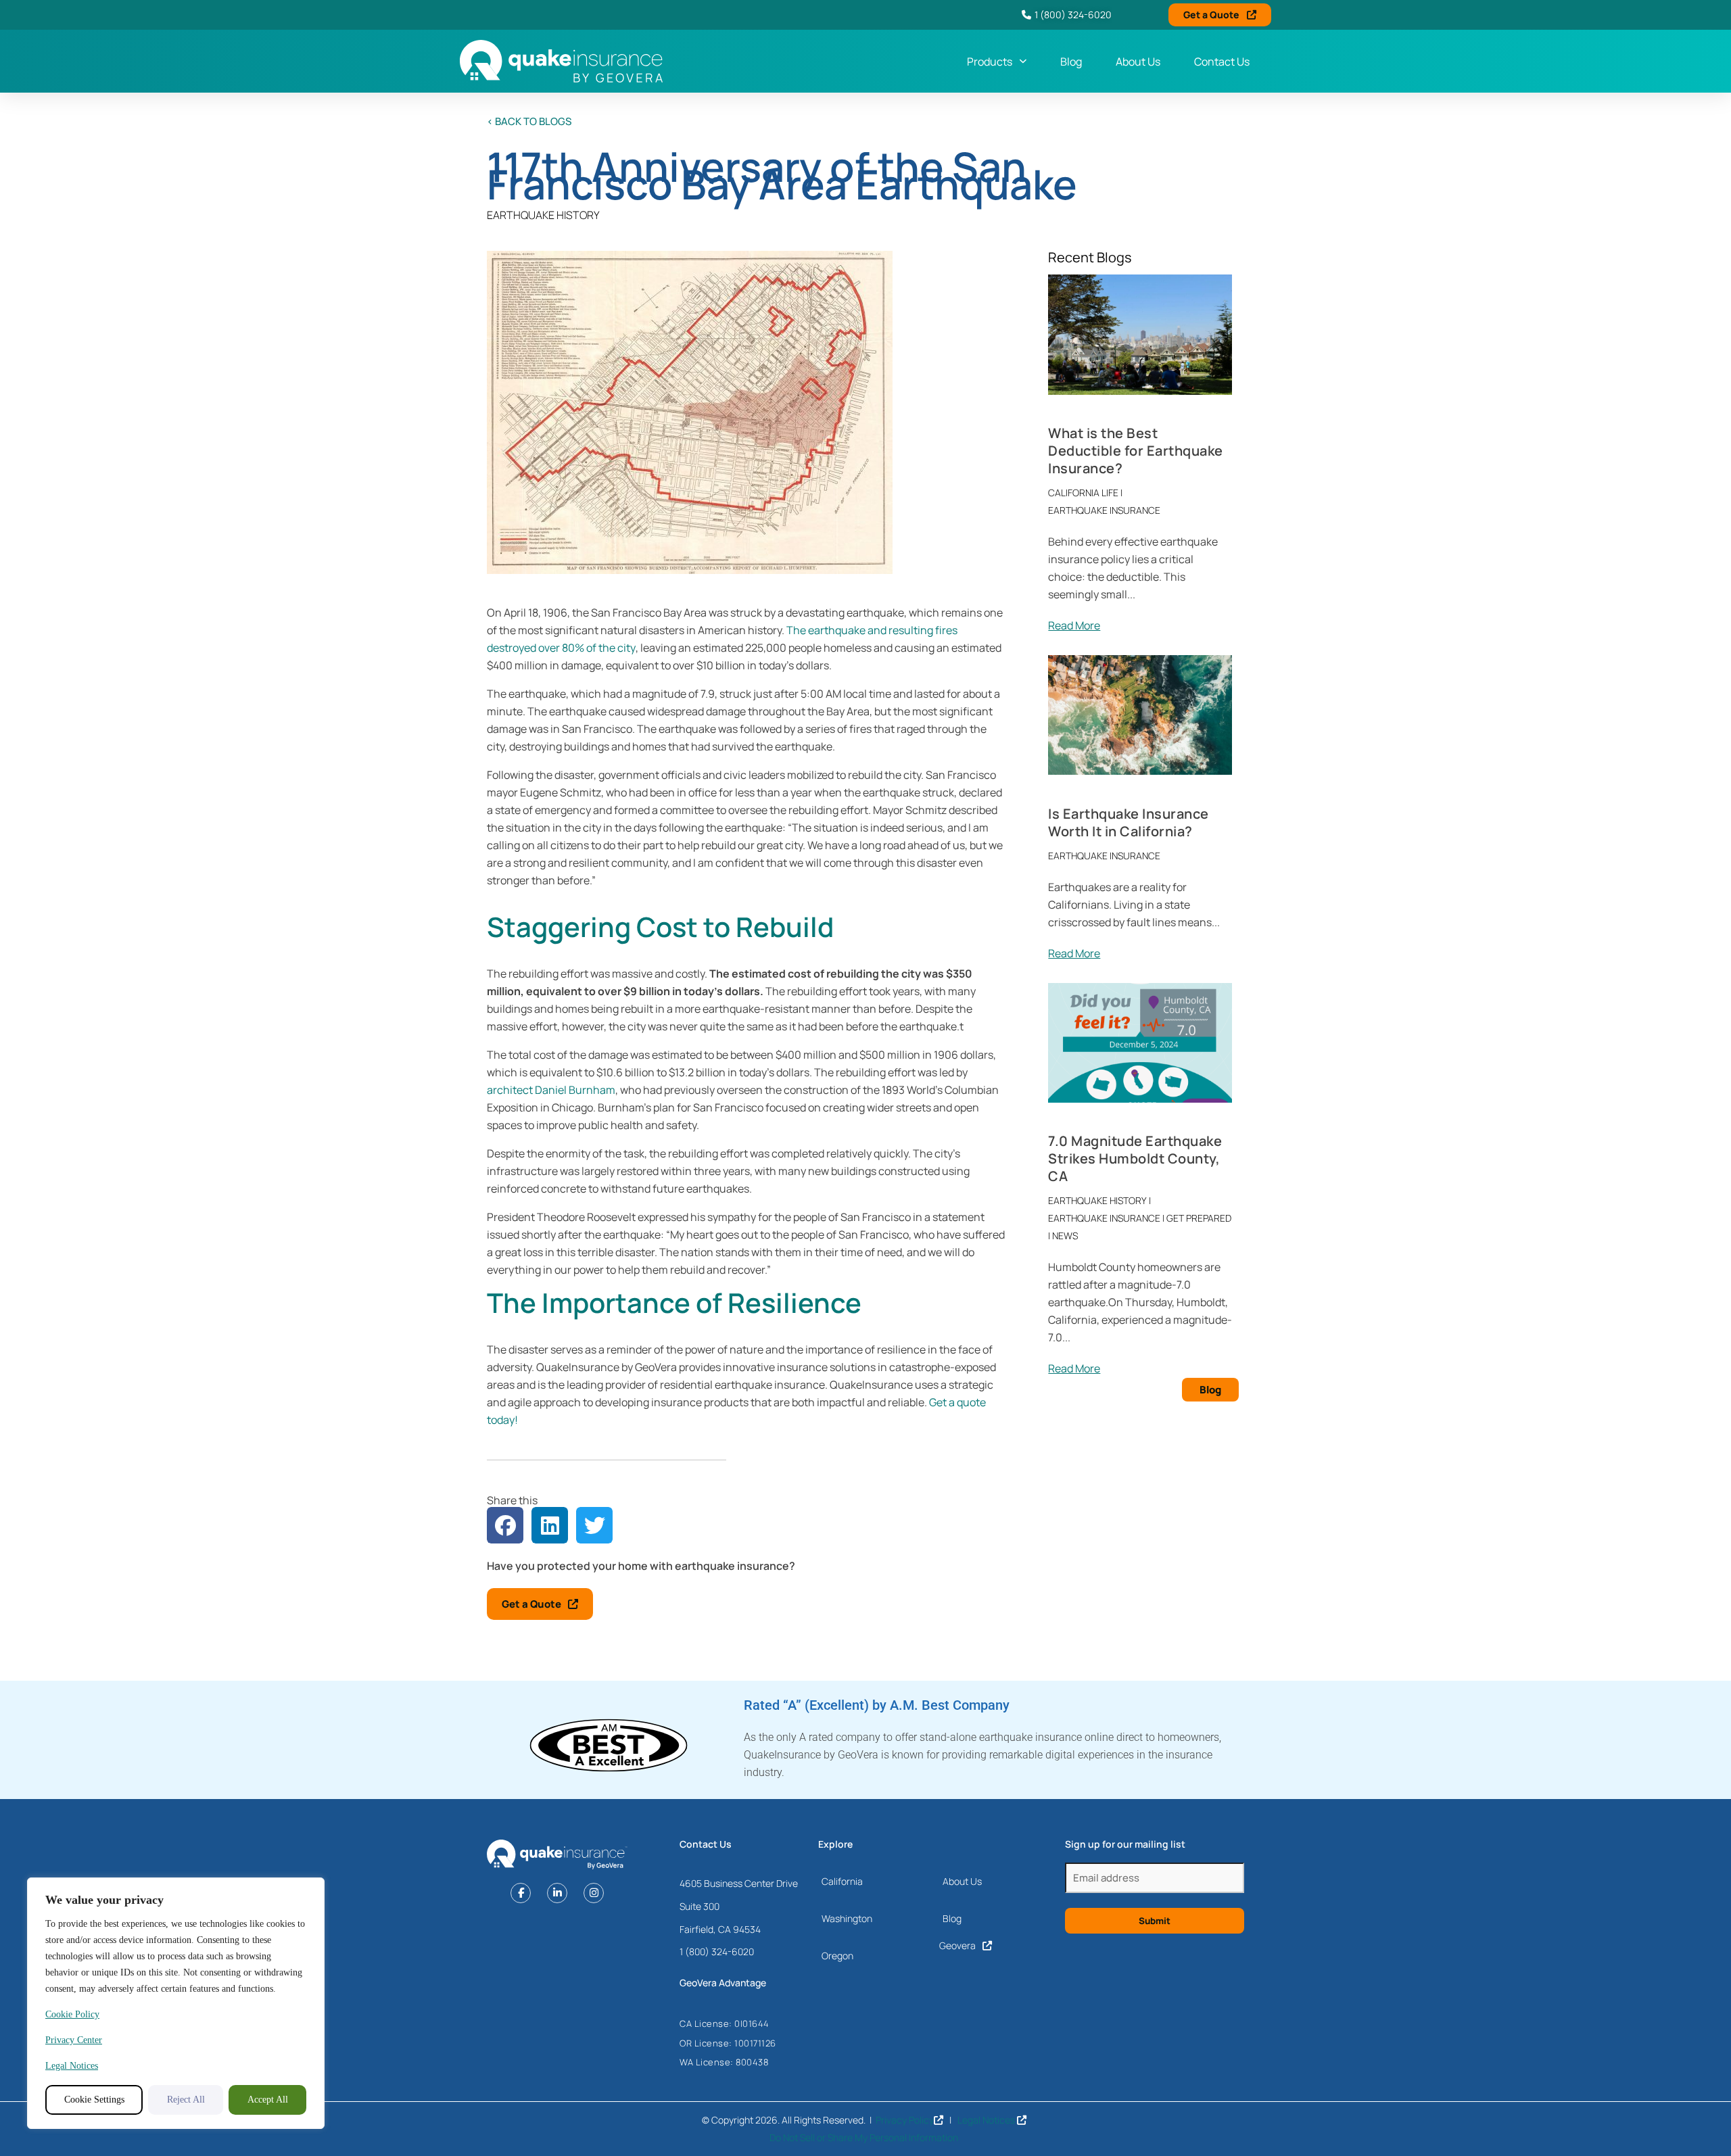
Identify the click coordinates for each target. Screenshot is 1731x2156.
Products (990, 62)
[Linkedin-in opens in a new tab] (557, 1893)
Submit (1155, 1921)
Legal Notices (72, 2066)
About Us (1138, 62)
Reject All (186, 2100)
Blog (1071, 62)
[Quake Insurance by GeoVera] (561, 61)
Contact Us (1222, 62)
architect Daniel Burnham (551, 1090)
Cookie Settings (94, 2100)
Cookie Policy (72, 2014)
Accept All (268, 2100)
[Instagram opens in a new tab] (594, 1893)
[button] (505, 1525)
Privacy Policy (905, 2120)
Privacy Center (74, 2040)
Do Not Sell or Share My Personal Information (864, 2137)
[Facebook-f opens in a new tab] (521, 1893)
